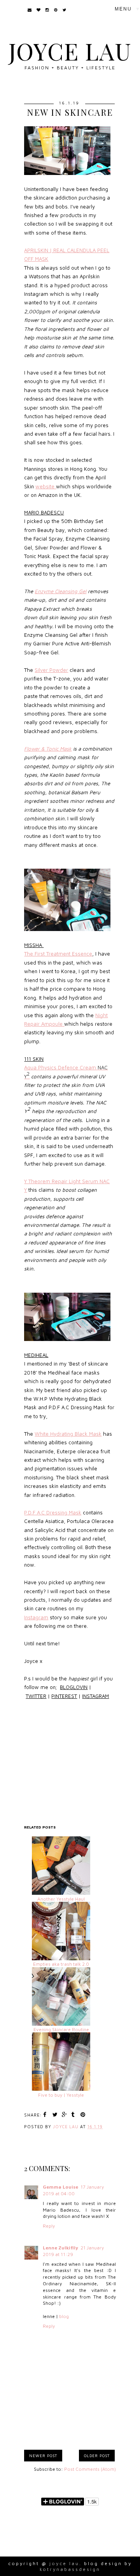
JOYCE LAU (70, 51)
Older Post (97, 2456)
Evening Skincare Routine (61, 2029)
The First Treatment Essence (58, 954)
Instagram (36, 1617)
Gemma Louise (60, 2187)
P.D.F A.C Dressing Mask (53, 1512)
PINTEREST (64, 1696)
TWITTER (36, 1696)
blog (64, 2316)
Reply (49, 2226)
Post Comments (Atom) (90, 2469)
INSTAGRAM (95, 1696)
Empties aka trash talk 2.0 (61, 1964)
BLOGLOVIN (74, 1687)
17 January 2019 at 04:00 (73, 2190)
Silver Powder (51, 670)
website (46, 486)
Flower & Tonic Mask (48, 749)
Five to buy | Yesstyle (61, 2095)
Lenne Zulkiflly (60, 2248)
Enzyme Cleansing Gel (60, 591)
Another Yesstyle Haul (61, 1899)
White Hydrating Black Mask (68, 1434)
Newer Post (43, 2456)
